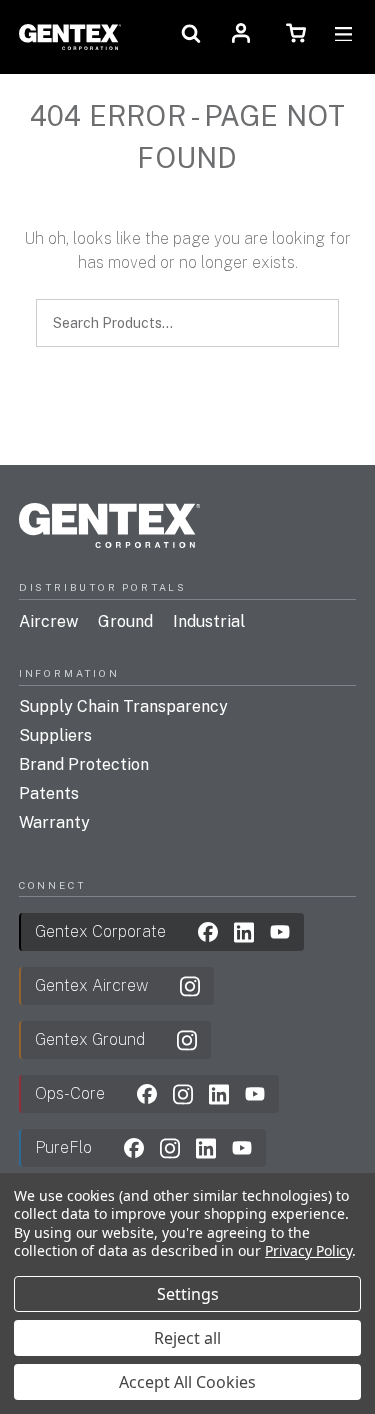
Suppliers (55, 735)
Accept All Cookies (187, 1382)
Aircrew (48, 621)
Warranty (54, 822)
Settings (188, 1294)
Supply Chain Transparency (123, 706)
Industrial (209, 621)
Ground (125, 621)
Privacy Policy (308, 1250)
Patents (49, 793)
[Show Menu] (343, 36)
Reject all (187, 1338)
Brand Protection (84, 764)
